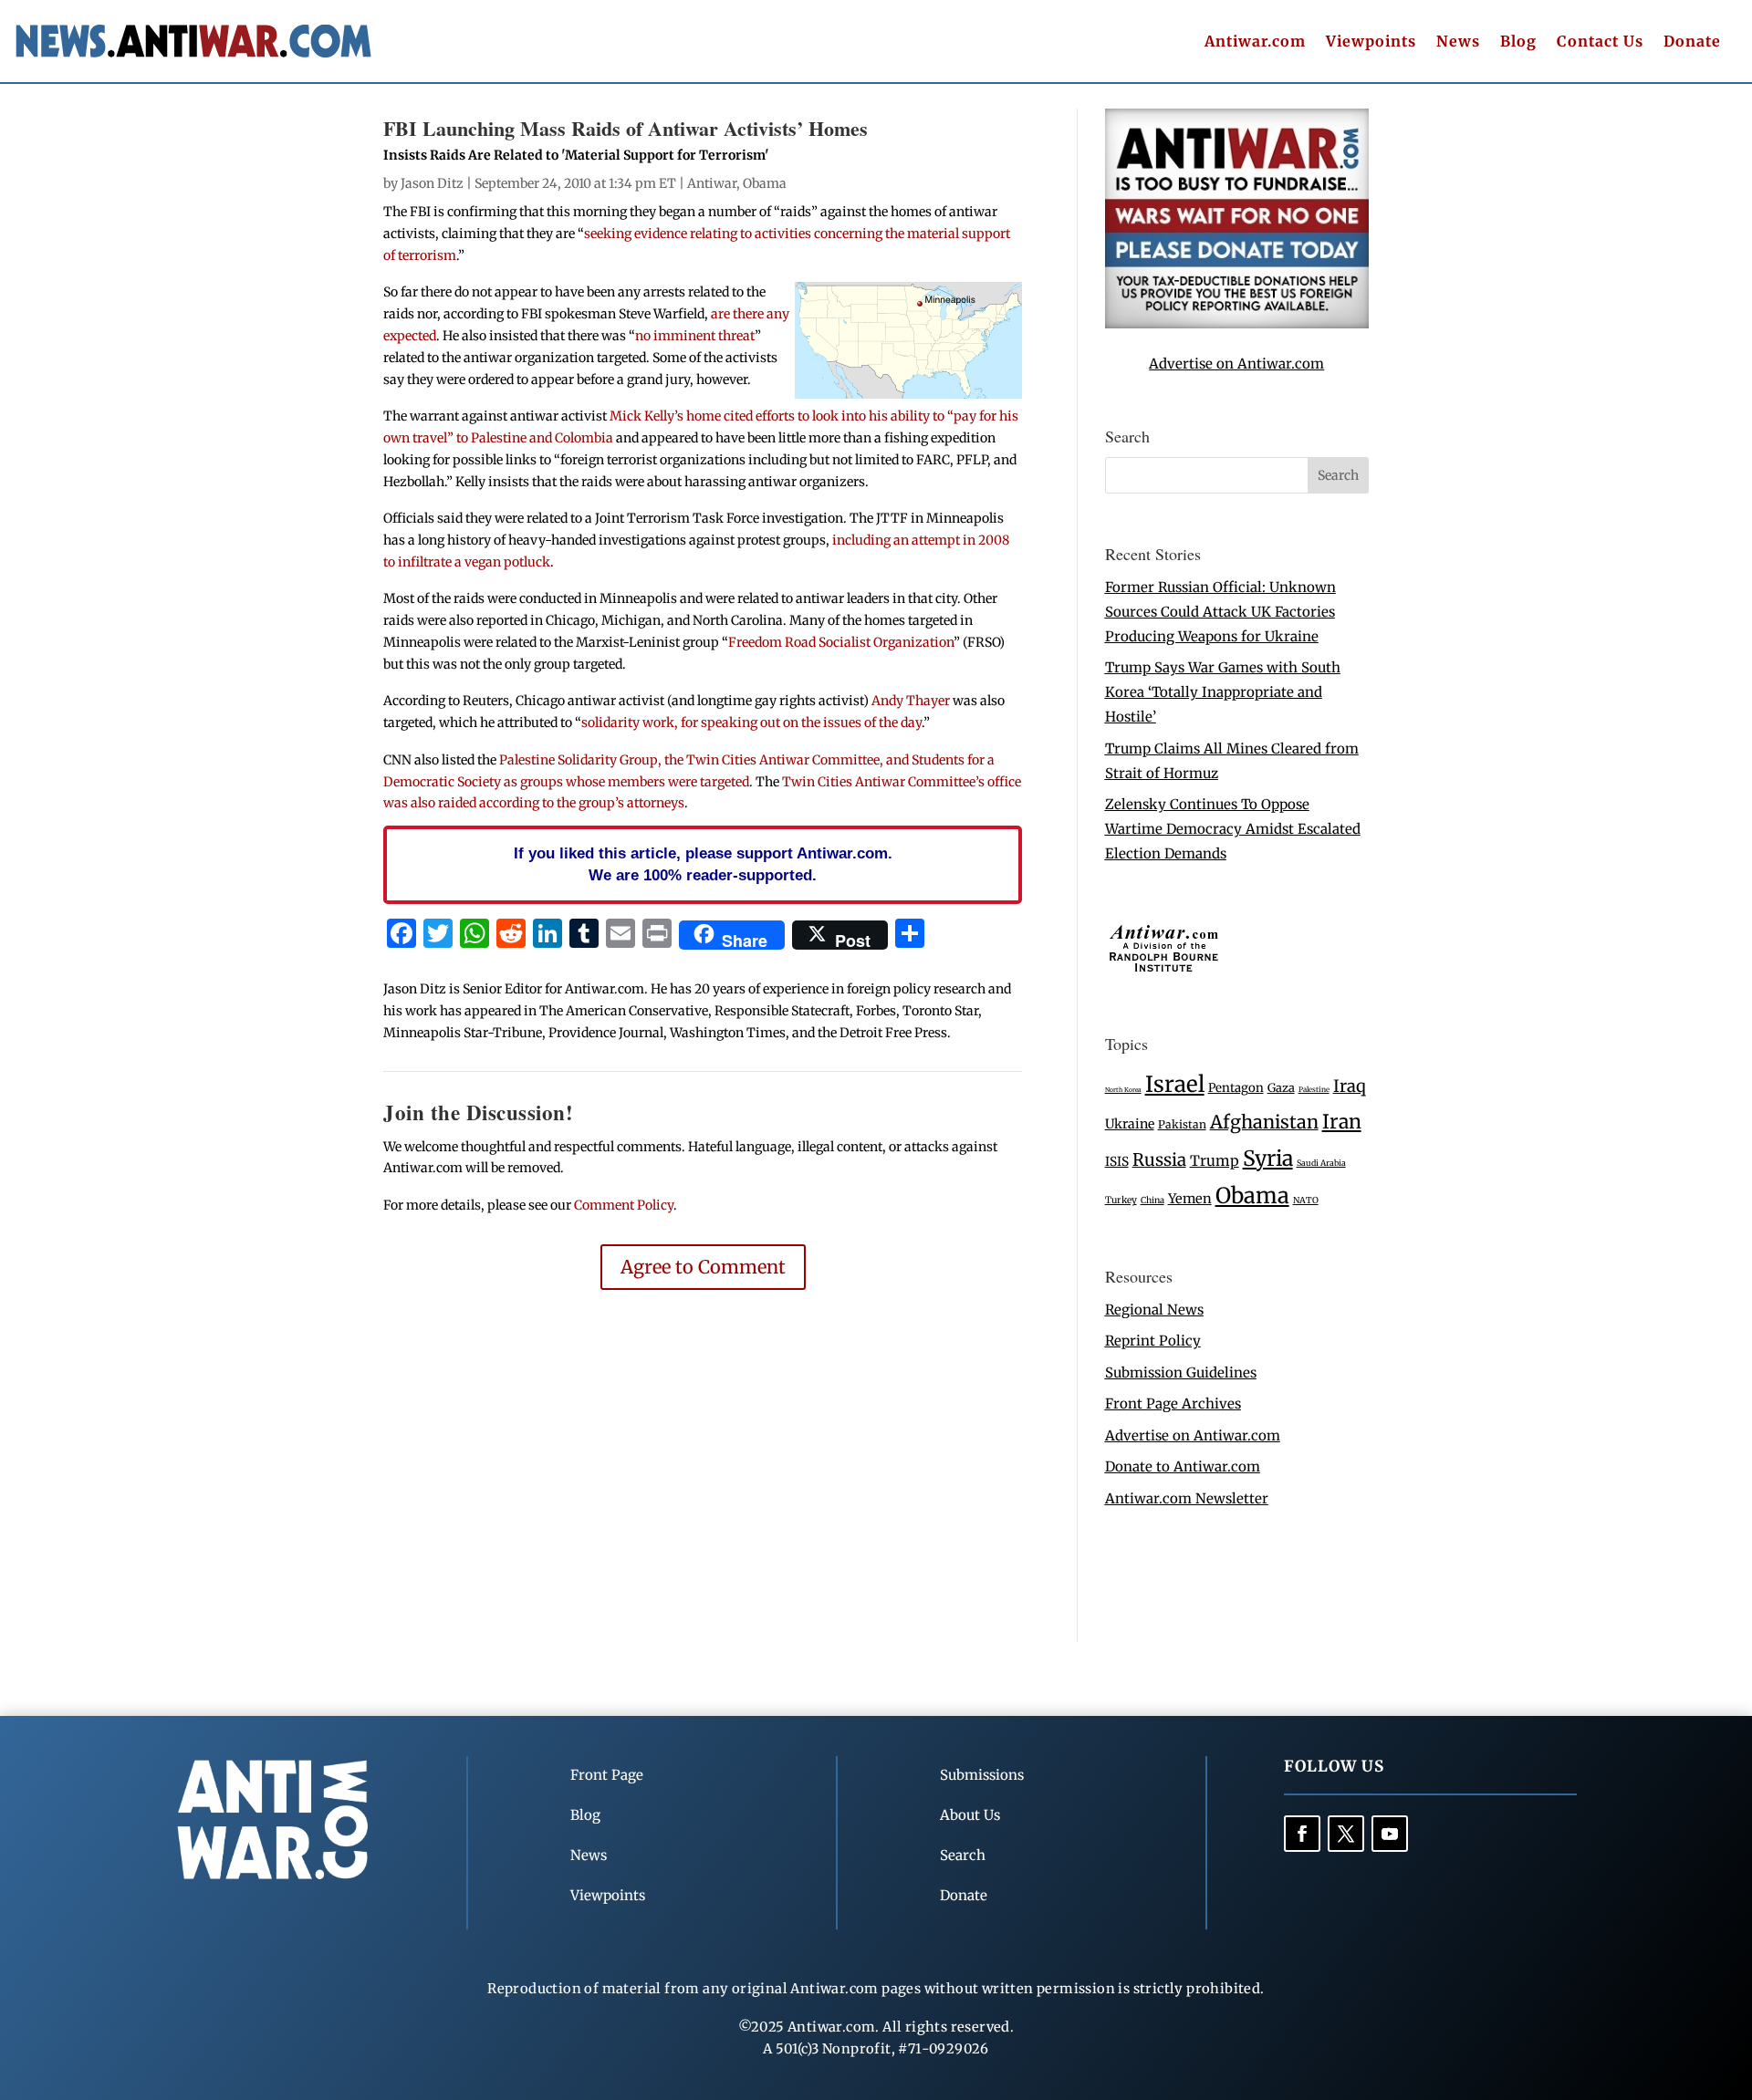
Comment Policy (624, 1205)
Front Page (607, 1775)
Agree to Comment (703, 1267)
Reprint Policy (1153, 1341)
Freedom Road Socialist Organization (841, 642)
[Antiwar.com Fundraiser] (1237, 323)
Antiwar (712, 183)
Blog (1518, 42)
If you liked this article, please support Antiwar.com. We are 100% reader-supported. (703, 864)
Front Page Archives (1173, 1403)
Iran (1342, 1122)
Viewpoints (1371, 42)
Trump (1215, 1161)
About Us (970, 1815)
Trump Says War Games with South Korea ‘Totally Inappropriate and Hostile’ (1223, 692)
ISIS (1117, 1162)
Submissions (982, 1775)
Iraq (1350, 1086)
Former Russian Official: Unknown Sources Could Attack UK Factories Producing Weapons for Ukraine (1220, 612)
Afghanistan (1264, 1122)
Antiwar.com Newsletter (1187, 1498)
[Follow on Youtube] (1390, 1834)
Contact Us (1600, 42)
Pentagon (1236, 1088)
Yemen (1190, 1199)
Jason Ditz (432, 183)
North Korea (1123, 1090)
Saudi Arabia (1321, 1163)
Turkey (1121, 1200)
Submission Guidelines (1181, 1372)
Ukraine (1130, 1124)
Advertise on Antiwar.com (1236, 364)
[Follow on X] (1346, 1834)
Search (963, 1855)
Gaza (1281, 1087)
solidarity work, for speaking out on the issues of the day (751, 723)
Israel (1175, 1084)
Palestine (1314, 1089)
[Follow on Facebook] (1302, 1834)
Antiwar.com (1255, 42)
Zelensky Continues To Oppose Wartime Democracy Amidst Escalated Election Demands (1233, 829)
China (1152, 1201)
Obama (765, 183)
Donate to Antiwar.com (1183, 1466)
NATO (1306, 1201)
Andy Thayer (911, 701)
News (1458, 42)
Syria (1268, 1158)
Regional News (1154, 1310)
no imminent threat (695, 336)
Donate (1692, 42)
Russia (1159, 1160)
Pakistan (1182, 1124)
